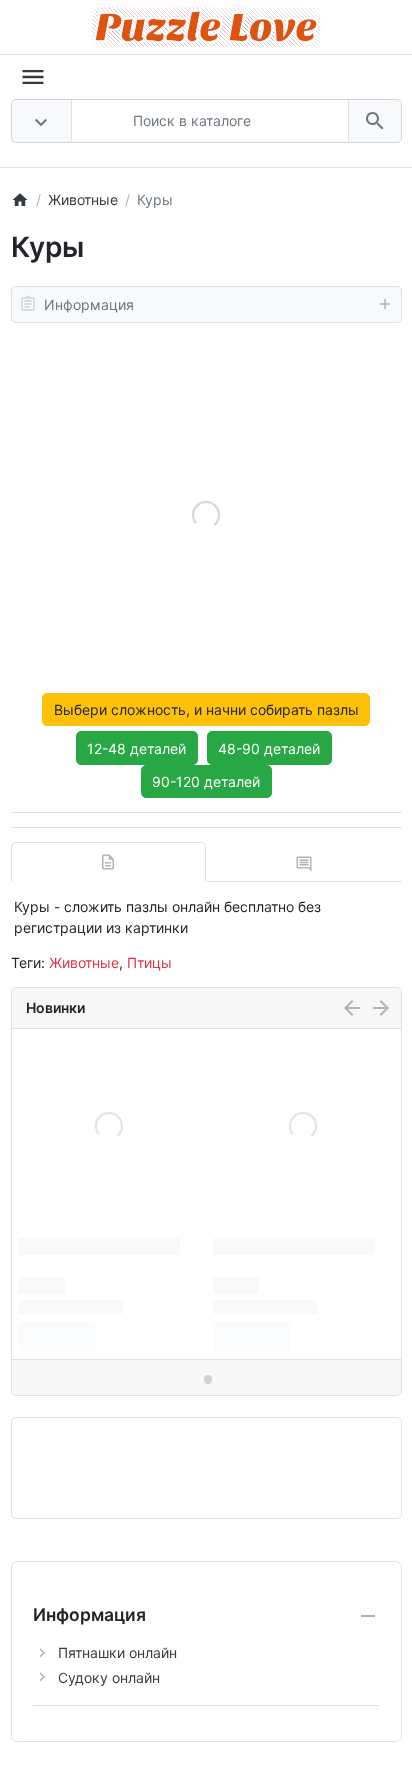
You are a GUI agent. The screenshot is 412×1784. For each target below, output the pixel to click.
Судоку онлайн (109, 1677)
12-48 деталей (136, 748)
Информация (89, 304)
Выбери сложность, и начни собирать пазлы (206, 709)
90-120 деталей (206, 781)
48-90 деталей (269, 748)
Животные (84, 962)
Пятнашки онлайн (117, 1652)
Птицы (149, 962)
